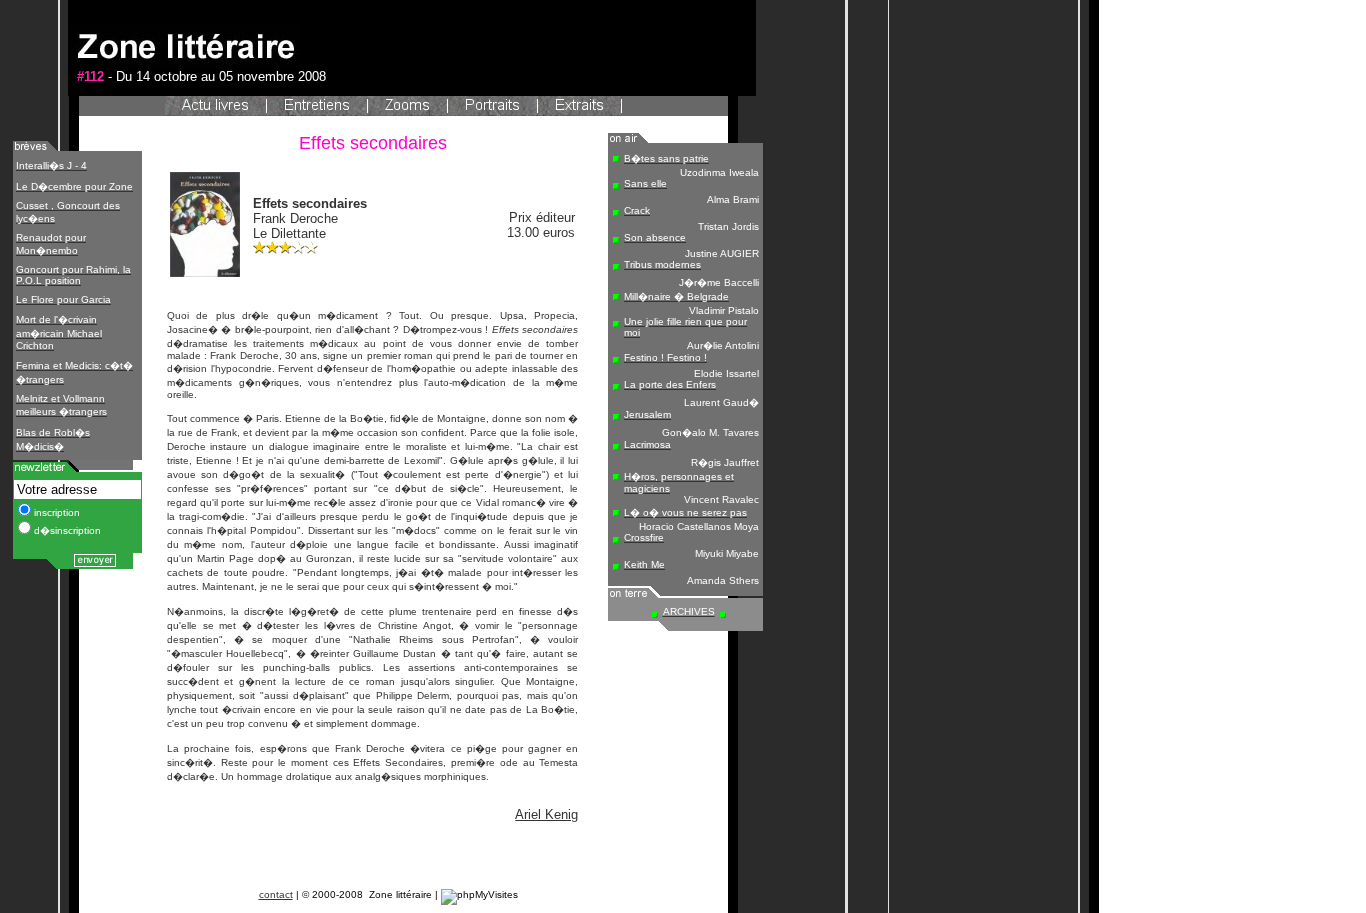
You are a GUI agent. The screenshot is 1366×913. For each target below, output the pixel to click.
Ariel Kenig (546, 814)
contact (276, 894)
